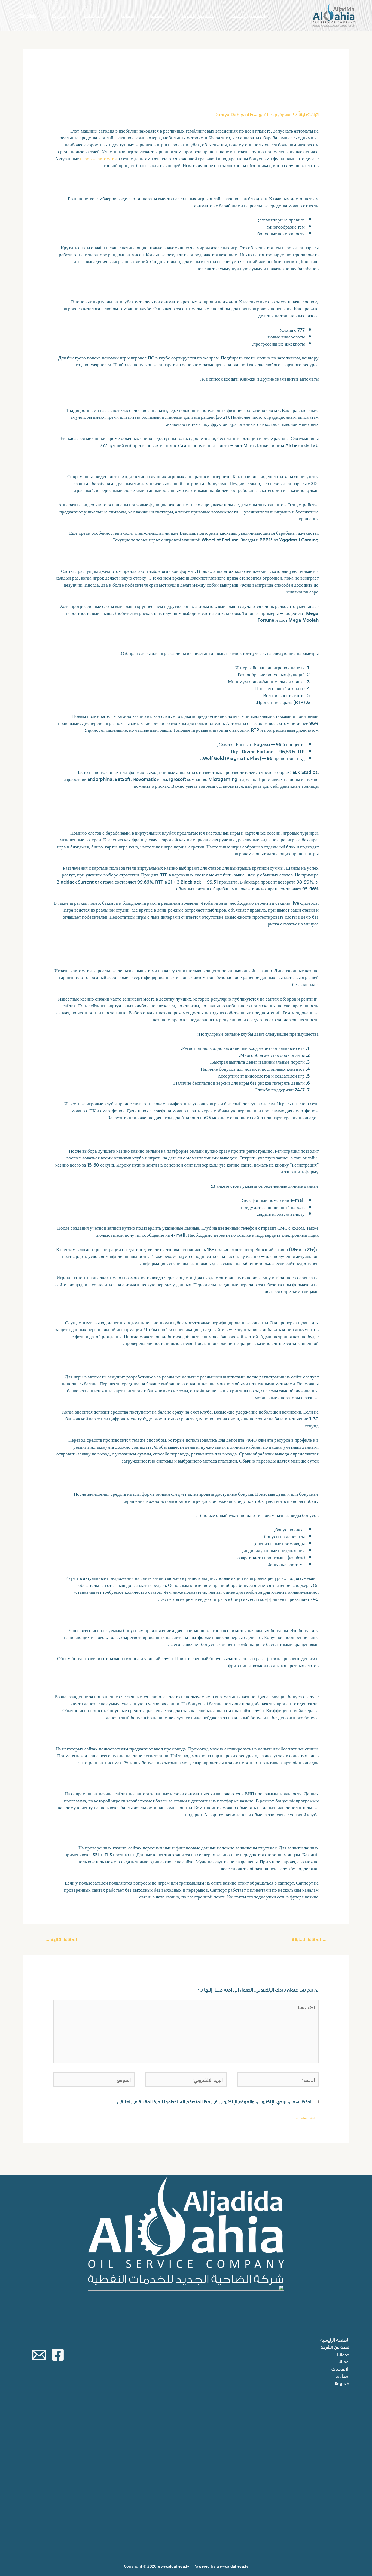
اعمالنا (128, 15)
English (28, 15)
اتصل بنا (60, 15)
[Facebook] (58, 2355)
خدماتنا (158, 15)
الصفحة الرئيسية (248, 15)
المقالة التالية (61, 1939)
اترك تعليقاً (309, 114)
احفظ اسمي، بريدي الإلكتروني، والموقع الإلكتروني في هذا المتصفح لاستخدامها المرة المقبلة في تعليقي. (214, 2101)
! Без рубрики (280, 114)
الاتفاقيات (95, 15)
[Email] (39, 2355)
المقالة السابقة (309, 1939)
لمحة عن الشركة (198, 15)
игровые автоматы (98, 158)
